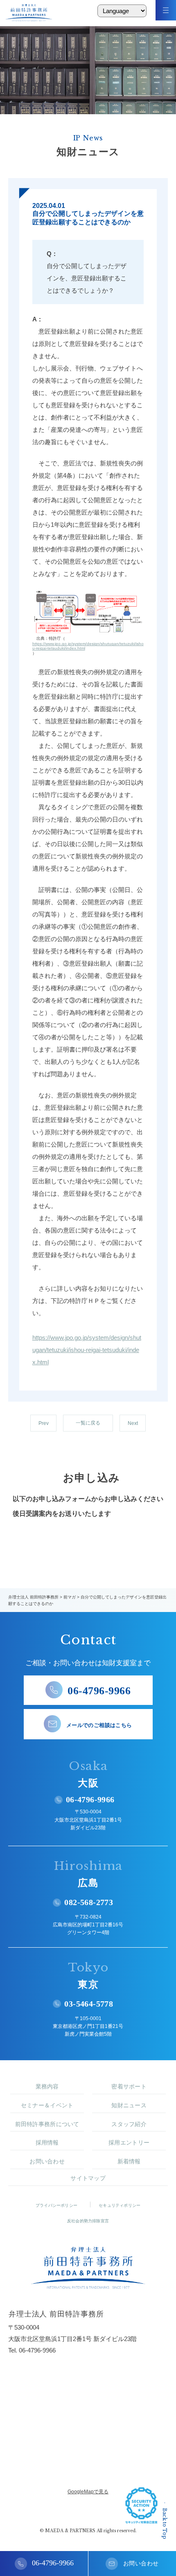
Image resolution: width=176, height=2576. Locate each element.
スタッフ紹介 (129, 2124)
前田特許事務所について (47, 2124)
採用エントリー (129, 2143)
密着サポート (129, 2086)
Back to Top (165, 2524)
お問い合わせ (47, 2161)
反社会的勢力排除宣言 (88, 2221)
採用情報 (47, 2143)
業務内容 (47, 2086)
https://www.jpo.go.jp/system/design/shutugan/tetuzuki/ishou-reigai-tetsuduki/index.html (88, 646)
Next (133, 1423)
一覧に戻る (88, 1423)
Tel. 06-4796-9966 (32, 2350)
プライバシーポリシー (56, 2205)
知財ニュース (129, 2105)
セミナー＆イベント (47, 2105)
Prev (44, 1423)
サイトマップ (88, 2178)
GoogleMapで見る (88, 2492)
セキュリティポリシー (120, 2205)
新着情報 (129, 2161)
